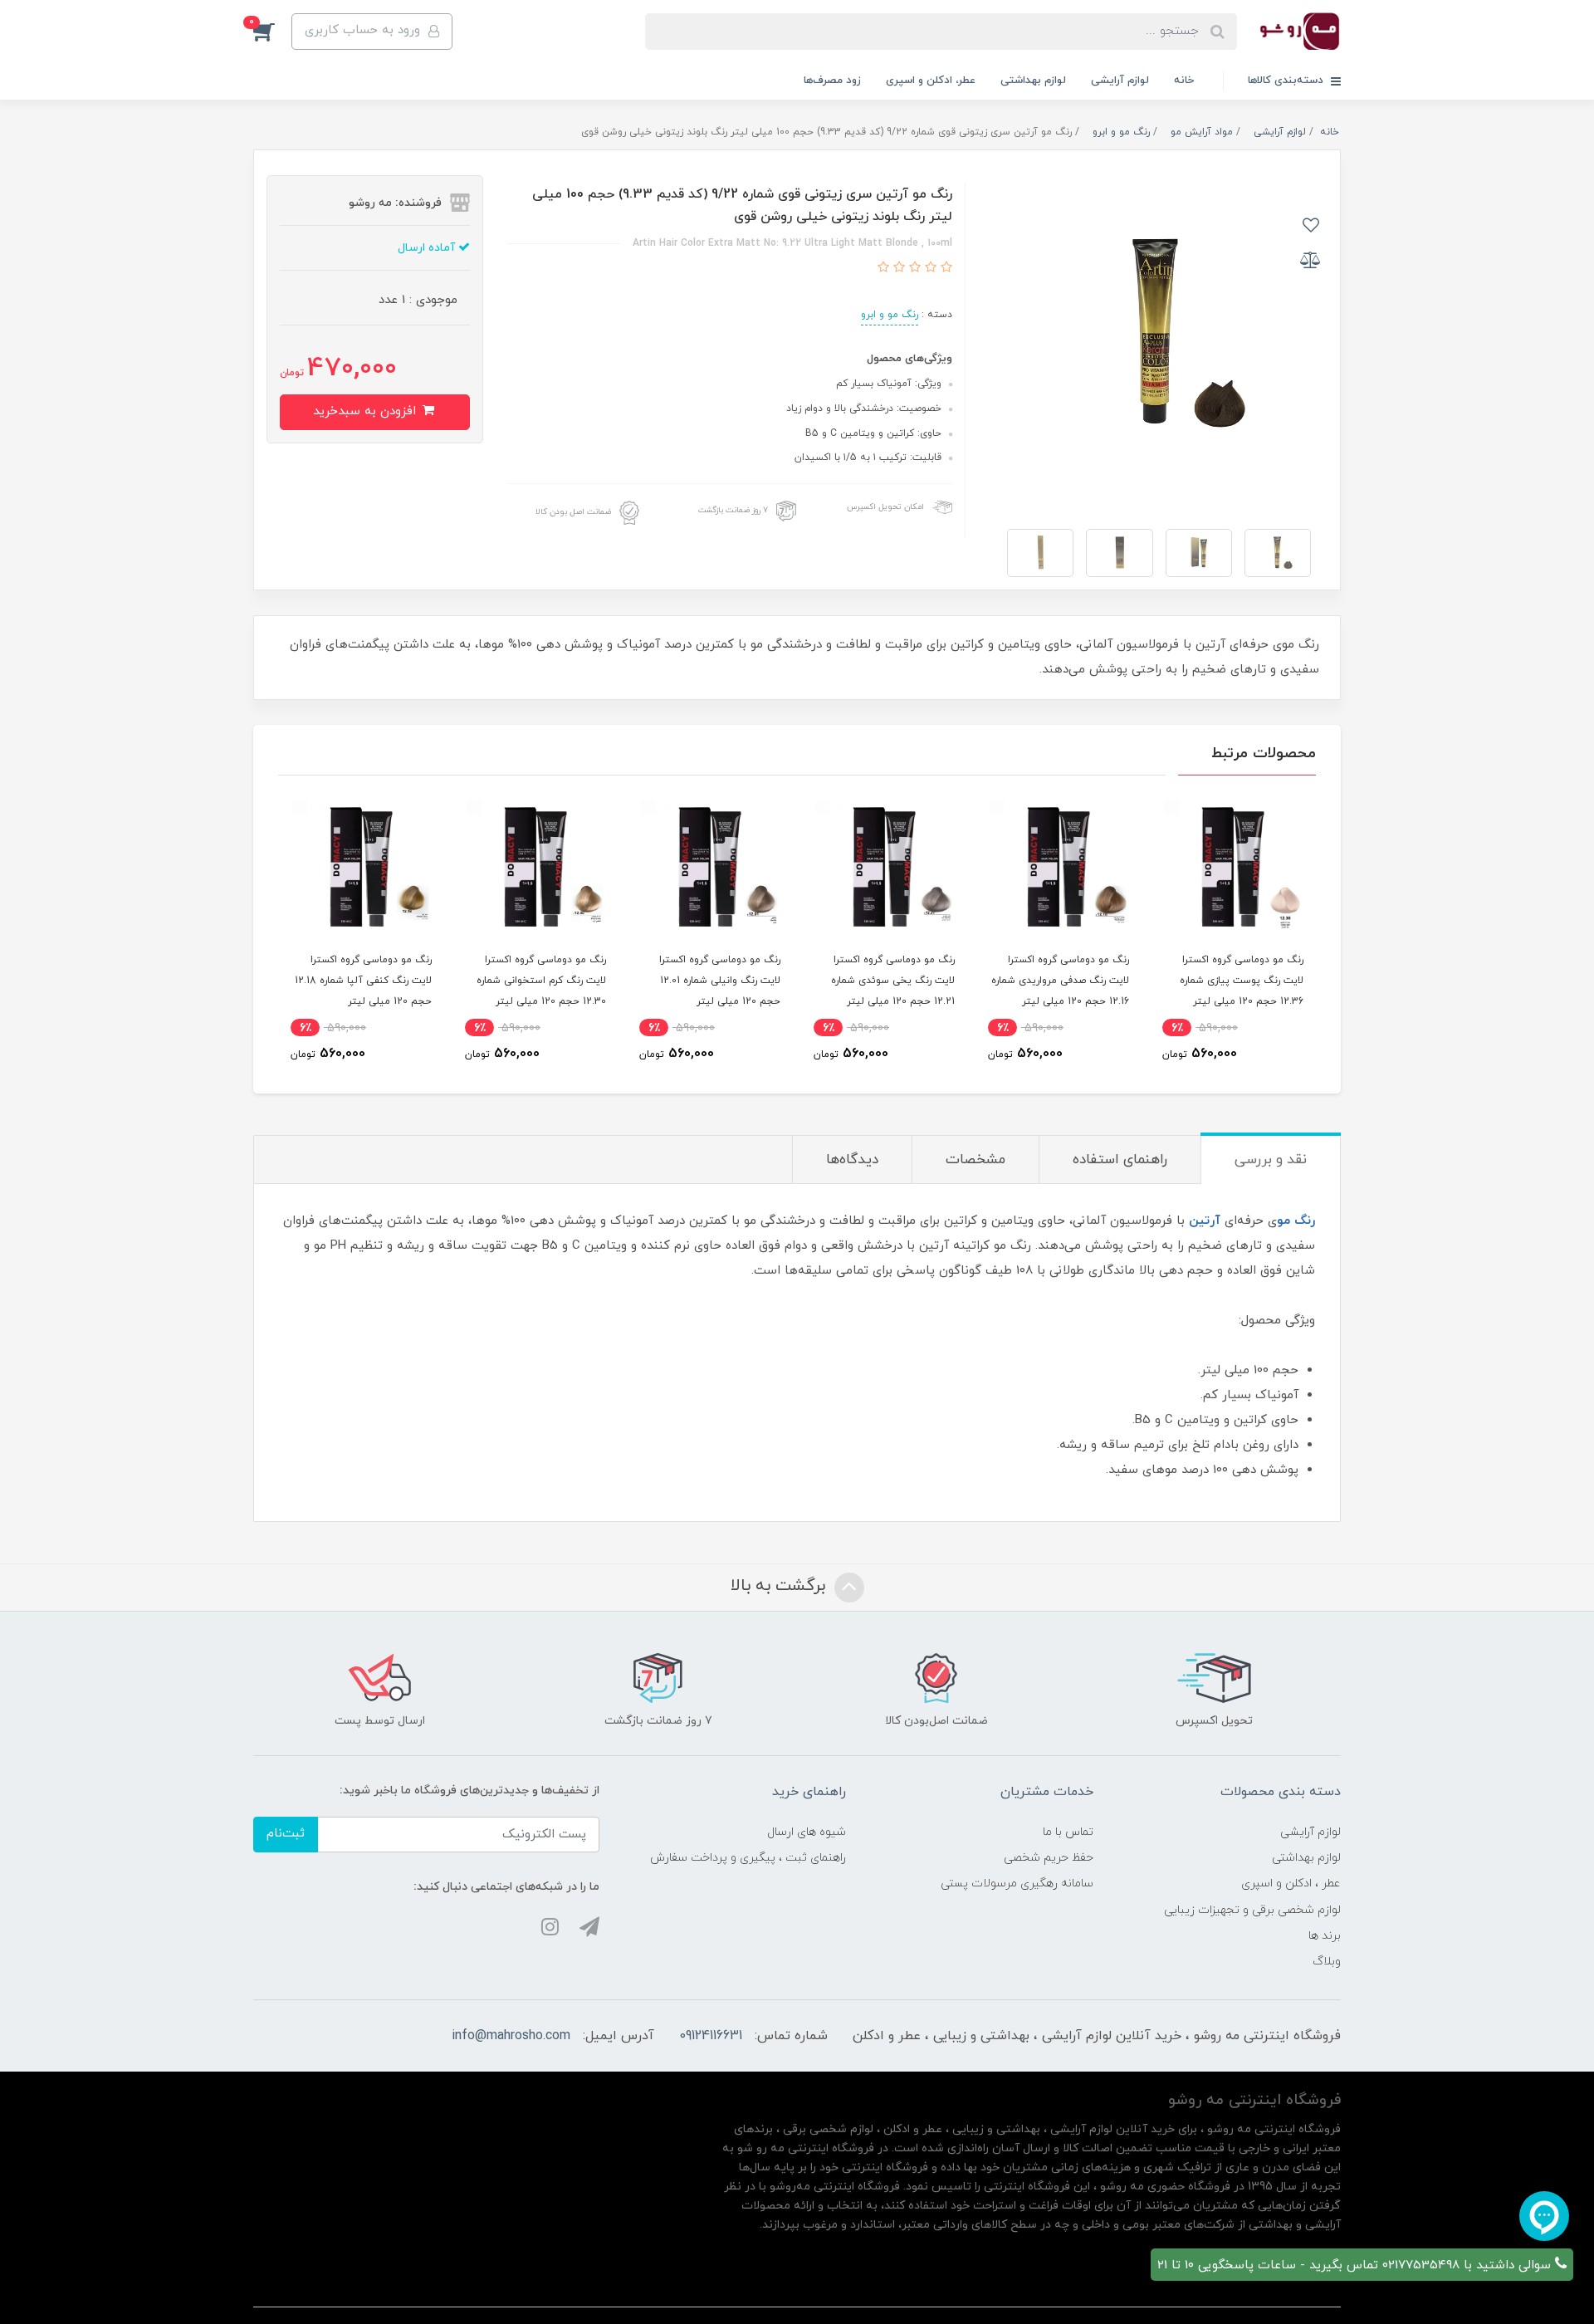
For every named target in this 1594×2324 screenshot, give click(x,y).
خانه (1184, 81)
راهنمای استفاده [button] (1120, 1160)
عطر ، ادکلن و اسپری (1291, 1884)
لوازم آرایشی (1120, 81)
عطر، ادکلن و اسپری (931, 81)
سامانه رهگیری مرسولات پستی (1017, 1884)
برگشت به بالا (780, 1586)
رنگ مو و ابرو (890, 315)
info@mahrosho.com (511, 2036)
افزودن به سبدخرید (367, 411)
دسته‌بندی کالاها (1287, 81)
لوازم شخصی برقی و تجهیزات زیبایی (1252, 1910)
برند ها (1325, 1936)
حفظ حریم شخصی (1049, 1858)
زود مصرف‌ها (832, 81)
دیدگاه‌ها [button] (852, 1160)
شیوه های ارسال (807, 1832)
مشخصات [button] (975, 1160)
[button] (272, 32)
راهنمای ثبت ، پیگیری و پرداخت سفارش (748, 1858)
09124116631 (711, 2036)
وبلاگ (1327, 1962)
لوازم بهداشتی (1033, 81)
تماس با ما (1068, 1832)
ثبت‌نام (286, 1834)
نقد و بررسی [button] (1271, 1160)
